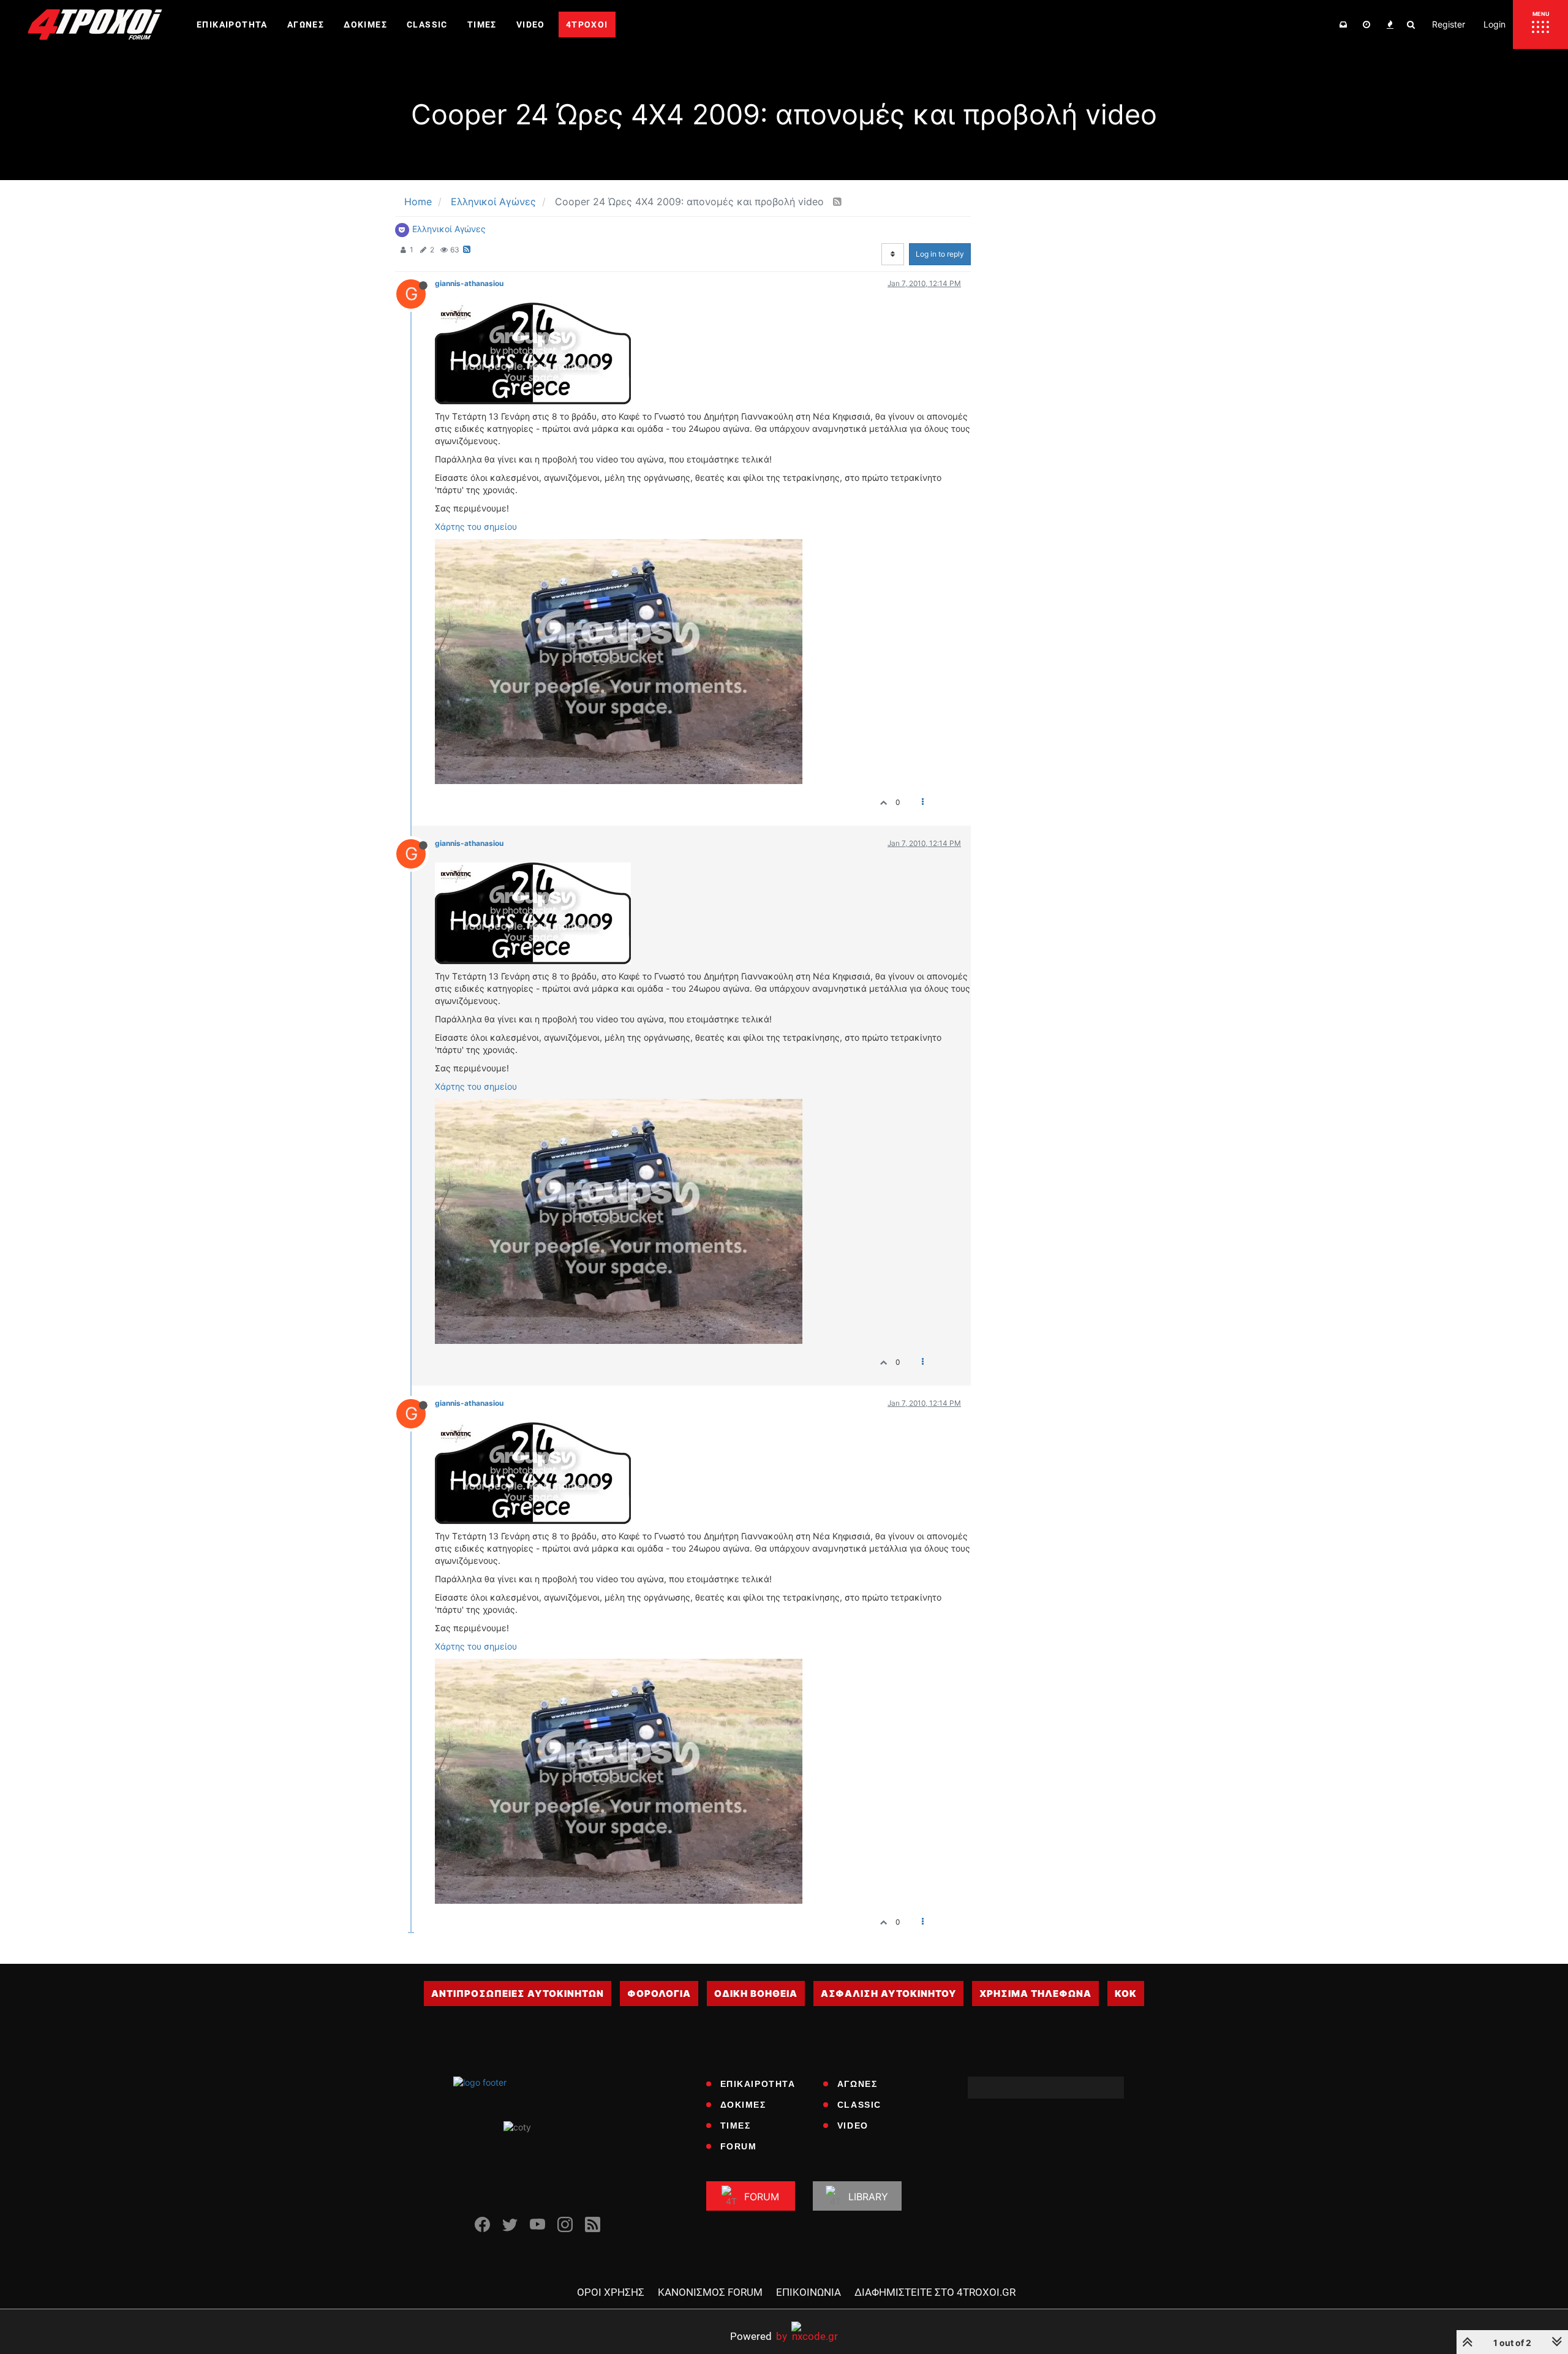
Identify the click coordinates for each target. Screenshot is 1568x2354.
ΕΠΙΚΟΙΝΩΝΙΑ (809, 2292)
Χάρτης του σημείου (476, 526)
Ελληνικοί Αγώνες (449, 229)
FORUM (739, 2146)
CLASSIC (859, 2105)
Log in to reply (940, 254)
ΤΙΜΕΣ (736, 2126)
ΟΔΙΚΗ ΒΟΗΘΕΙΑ (756, 1994)
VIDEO (853, 2126)
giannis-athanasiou (469, 283)
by (759, 2336)
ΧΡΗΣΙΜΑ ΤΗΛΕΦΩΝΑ (1035, 1994)
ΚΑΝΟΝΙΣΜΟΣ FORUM (710, 2292)
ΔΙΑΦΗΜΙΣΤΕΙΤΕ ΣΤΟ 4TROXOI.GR (935, 2292)
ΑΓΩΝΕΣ (858, 2084)
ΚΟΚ (1126, 1994)
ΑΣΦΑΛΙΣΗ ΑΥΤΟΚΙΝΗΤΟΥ (888, 1994)
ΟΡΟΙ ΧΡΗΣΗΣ (611, 2292)
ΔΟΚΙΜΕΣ (743, 2105)
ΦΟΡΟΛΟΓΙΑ (659, 1994)
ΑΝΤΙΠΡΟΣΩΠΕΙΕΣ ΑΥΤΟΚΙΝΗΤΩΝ (518, 1994)
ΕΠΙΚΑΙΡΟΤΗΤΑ (758, 2084)
